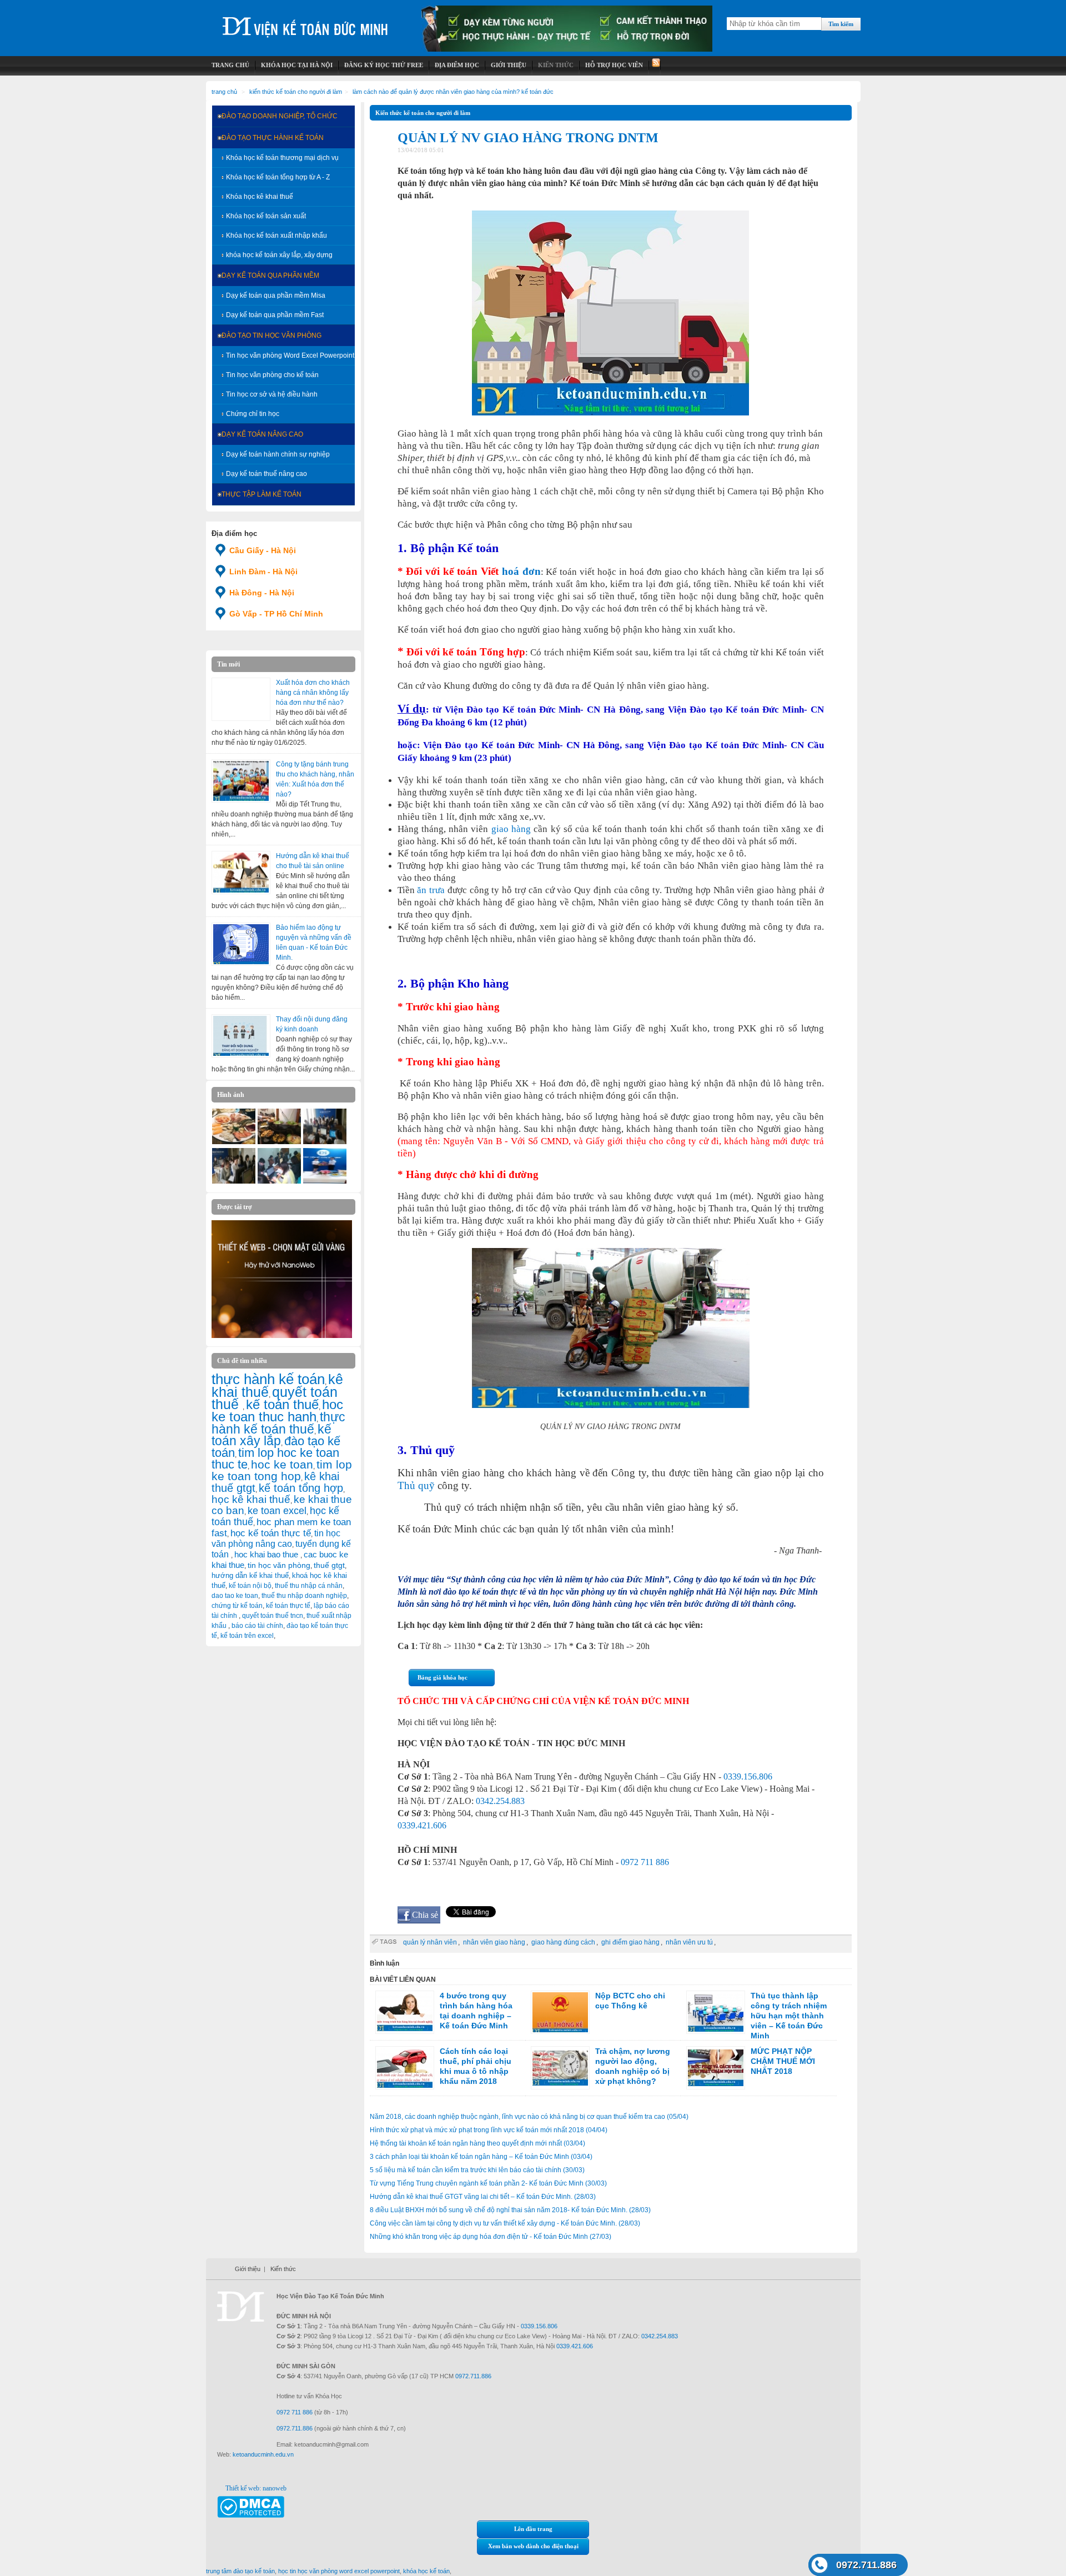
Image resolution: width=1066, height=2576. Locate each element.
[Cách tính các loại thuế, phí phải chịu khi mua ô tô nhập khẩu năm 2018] (405, 2068)
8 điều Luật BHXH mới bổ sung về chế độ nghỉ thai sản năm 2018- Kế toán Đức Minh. (510, 2210)
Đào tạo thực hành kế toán (273, 138)
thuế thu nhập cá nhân (309, 1586)
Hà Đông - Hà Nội (262, 593)
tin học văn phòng (279, 1565)
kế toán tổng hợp (301, 1488)
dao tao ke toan (235, 1596)
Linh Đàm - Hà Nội (263, 572)
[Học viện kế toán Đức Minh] (305, 22)
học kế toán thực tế (271, 1533)
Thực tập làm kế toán (262, 494)
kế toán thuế (282, 1404)
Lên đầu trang (533, 2529)
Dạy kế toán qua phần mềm (270, 275)
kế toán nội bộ (250, 1586)
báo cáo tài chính (257, 1626)
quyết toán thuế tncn (273, 1616)
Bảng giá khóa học (443, 1677)
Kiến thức (283, 2269)
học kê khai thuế (251, 1499)
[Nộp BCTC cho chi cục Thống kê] (560, 2012)
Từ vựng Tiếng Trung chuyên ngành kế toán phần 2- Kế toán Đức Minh (488, 2183)
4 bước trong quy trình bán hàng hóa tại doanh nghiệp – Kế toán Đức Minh (476, 2011)
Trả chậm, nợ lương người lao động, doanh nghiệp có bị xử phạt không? (633, 2066)
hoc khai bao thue (267, 1554)
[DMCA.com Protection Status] (251, 2515)
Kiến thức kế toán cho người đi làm (296, 92)
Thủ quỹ (416, 1485)
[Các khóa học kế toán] (567, 49)
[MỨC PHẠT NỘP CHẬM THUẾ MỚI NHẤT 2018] (716, 2068)
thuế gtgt (329, 1565)
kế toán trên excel (247, 1636)
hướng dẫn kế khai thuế (250, 1575)
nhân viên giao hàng (494, 1942)
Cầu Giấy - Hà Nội (263, 550)
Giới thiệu (248, 2269)
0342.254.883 (500, 1801)
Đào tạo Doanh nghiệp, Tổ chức (280, 116)
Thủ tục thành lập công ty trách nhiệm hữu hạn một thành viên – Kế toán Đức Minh (789, 2016)
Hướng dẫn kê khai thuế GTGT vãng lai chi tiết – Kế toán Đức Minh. (483, 2197)
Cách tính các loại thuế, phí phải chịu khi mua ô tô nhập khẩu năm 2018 (476, 2066)
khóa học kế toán (426, 2571)
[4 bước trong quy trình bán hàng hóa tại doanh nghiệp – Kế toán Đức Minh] (405, 2012)
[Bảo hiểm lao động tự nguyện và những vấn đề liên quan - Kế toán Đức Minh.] (241, 944)
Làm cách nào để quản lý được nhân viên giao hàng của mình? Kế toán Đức (453, 92)
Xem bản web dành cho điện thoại (533, 2546)
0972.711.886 (866, 2565)
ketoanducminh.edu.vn (263, 2454)
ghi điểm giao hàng (630, 1942)
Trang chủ (224, 92)
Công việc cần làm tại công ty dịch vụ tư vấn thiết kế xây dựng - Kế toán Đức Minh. (505, 2223)
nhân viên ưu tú (689, 1942)
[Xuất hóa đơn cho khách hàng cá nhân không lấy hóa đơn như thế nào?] (241, 699)
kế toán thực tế (288, 1606)
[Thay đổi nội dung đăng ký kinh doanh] (241, 1036)
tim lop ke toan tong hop (282, 1470)
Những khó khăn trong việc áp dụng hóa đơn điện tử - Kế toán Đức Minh (491, 2237)
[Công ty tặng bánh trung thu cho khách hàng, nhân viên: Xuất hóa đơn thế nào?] (241, 781)
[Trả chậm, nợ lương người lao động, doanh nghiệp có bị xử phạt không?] (560, 2068)
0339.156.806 (748, 1776)
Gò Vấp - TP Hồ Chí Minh (276, 614)
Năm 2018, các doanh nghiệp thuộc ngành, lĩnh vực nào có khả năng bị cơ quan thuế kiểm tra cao (529, 2117)
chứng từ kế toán (237, 1606)
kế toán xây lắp (271, 1435)
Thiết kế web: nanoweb (256, 2488)
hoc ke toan (282, 1464)
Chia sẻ (425, 1915)
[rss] (655, 65)
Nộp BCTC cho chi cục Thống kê (630, 2001)
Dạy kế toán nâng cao (262, 434)
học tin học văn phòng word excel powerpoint (339, 2571)
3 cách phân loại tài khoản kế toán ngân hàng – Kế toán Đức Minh (481, 2157)
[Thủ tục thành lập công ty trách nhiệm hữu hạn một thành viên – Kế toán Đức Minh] (716, 2012)
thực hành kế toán (268, 1379)
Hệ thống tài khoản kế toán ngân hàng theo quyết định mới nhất (477, 2143)
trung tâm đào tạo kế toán (240, 2571)
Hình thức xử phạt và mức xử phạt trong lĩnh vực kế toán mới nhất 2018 (489, 2130)
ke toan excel (277, 1511)
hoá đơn (521, 571)
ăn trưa (431, 890)
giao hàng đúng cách (563, 1942)
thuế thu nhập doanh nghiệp (304, 1596)
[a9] (325, 1181)
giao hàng (511, 829)
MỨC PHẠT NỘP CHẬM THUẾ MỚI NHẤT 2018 (783, 2061)
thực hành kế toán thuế (278, 1423)
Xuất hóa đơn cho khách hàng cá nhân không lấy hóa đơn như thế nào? (313, 693)
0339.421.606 (422, 1825)
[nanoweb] (282, 1336)
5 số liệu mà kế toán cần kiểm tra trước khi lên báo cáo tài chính (477, 2170)
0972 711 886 (645, 1862)
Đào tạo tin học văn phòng (271, 335)
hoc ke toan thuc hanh (277, 1411)
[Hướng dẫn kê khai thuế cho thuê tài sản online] (241, 873)
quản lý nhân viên (430, 1942)
